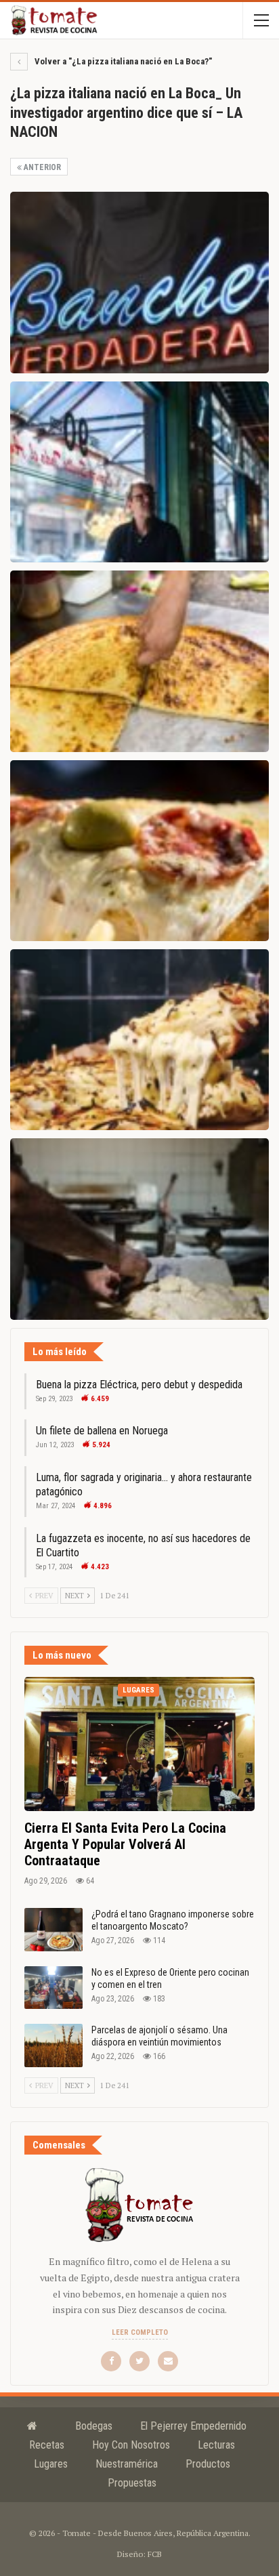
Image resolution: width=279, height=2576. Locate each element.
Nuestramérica (127, 2464)
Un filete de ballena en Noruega (102, 1431)
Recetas (47, 2445)
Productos (208, 2464)
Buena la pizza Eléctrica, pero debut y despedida (139, 1385)
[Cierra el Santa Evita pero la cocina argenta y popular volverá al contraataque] (139, 1744)
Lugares (138, 1690)
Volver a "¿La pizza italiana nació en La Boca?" (122, 61)
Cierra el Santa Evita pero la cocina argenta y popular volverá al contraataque (125, 1844)
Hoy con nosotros (131, 2445)
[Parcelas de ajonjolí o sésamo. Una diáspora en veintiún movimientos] (53, 2045)
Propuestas (132, 2483)
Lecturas (216, 2445)
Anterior (41, 167)
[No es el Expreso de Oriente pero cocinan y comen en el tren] (53, 1988)
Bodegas (94, 2426)
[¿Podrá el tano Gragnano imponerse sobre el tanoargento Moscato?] (53, 1930)
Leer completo (140, 2332)
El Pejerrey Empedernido (193, 2426)
